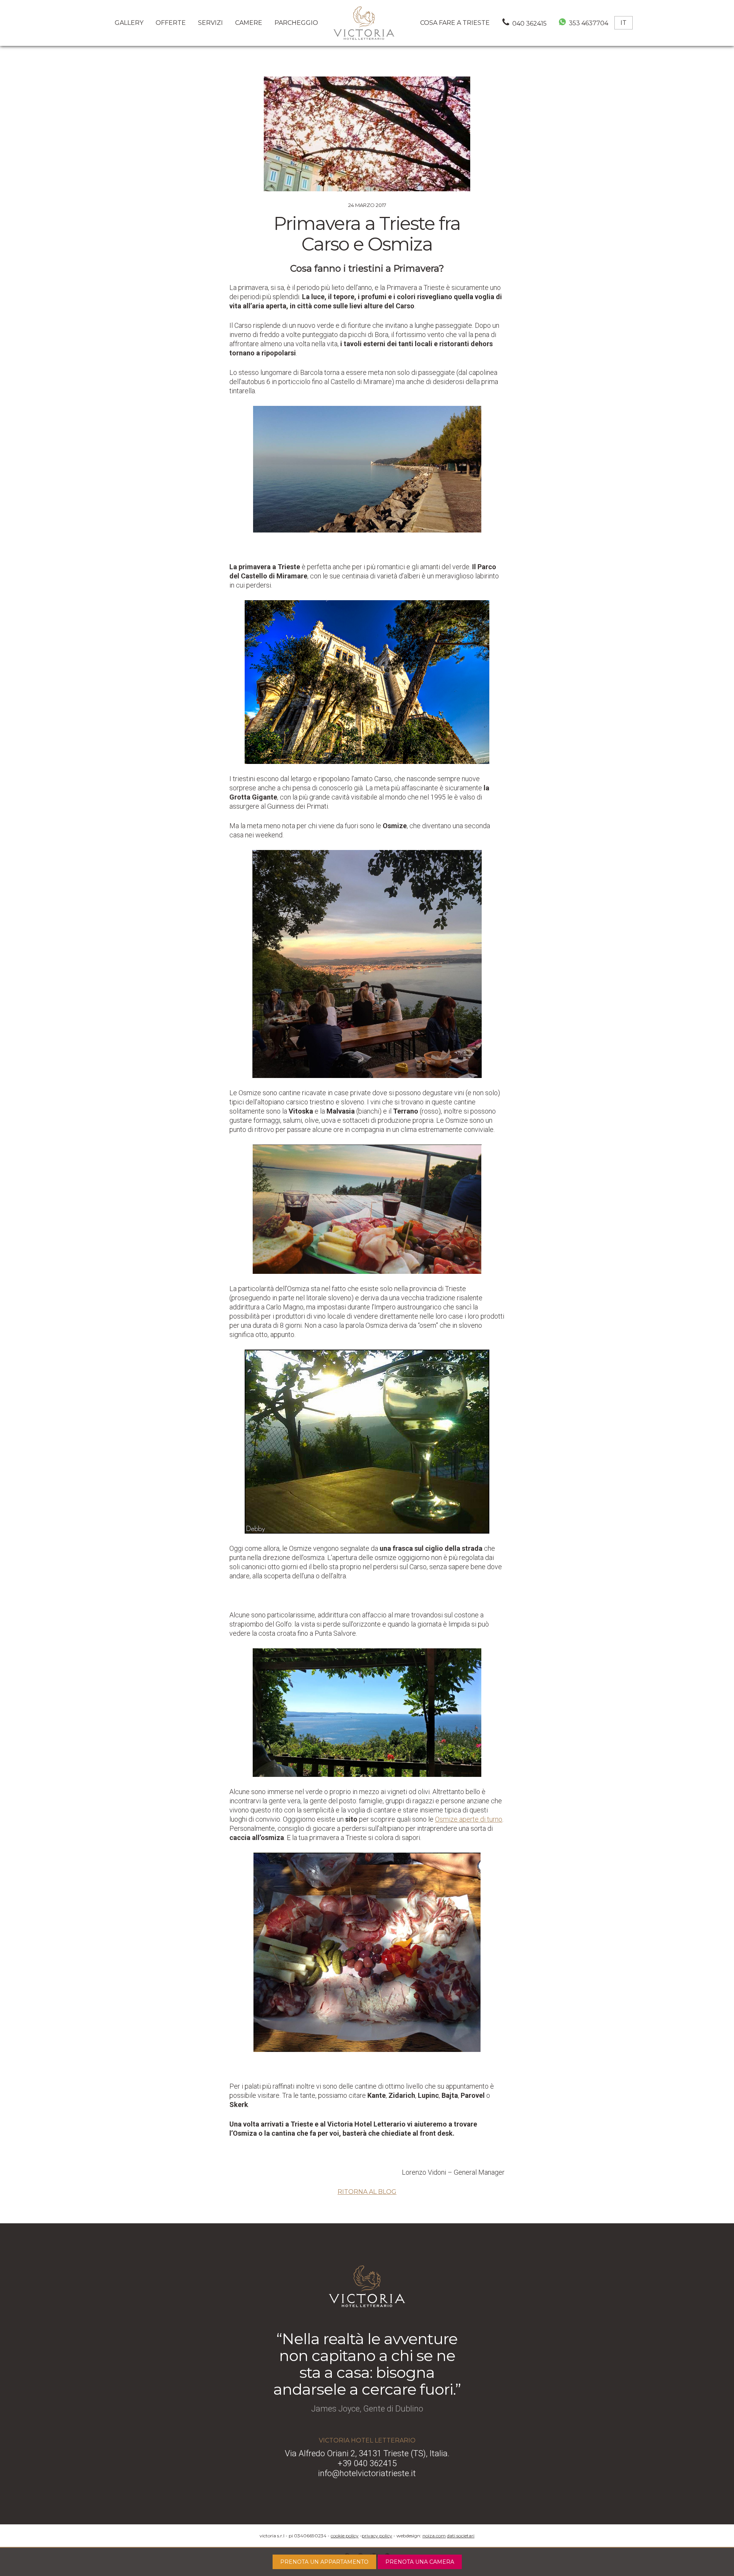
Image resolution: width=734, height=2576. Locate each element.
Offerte (171, 23)
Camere (249, 23)
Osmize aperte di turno (469, 1819)
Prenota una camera (420, 2562)
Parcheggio (296, 23)
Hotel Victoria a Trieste (364, 23)
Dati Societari (461, 2536)
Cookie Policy (345, 2536)
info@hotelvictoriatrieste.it (367, 2473)
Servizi (210, 23)
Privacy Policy (377, 2536)
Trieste (455, 23)
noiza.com (434, 2536)
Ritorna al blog (367, 2192)
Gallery (129, 23)
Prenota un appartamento (324, 2562)
